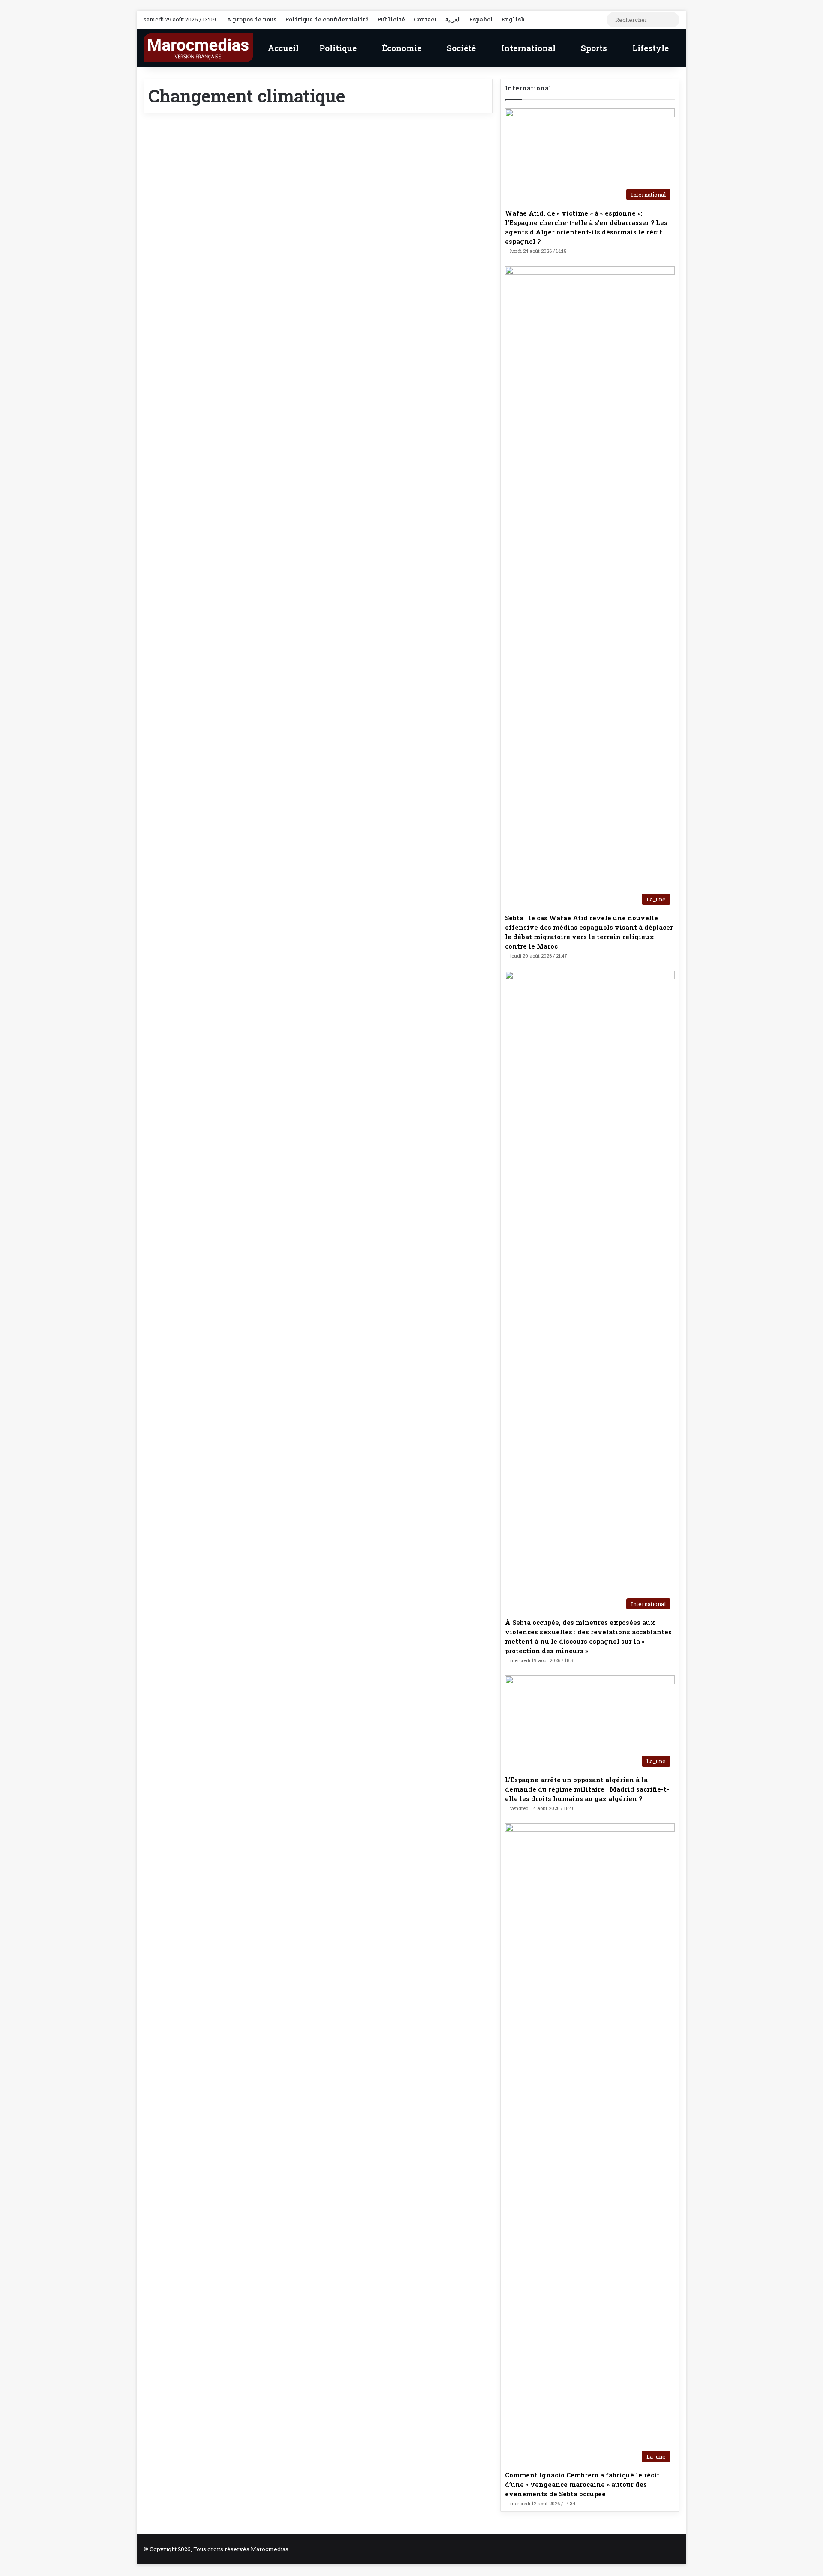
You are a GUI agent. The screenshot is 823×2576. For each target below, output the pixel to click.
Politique (337, 48)
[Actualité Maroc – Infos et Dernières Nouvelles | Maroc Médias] (198, 48)
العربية (453, 19)
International (527, 48)
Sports (593, 48)
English (513, 19)
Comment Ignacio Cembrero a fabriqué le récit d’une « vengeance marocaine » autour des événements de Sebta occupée (582, 2484)
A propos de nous (252, 19)
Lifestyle (649, 48)
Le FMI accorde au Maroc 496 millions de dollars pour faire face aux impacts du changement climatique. (225, 191)
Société (460, 48)
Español (481, 19)
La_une (171, 145)
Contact (425, 19)
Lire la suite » (188, 408)
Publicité (391, 19)
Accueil (282, 48)
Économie (401, 48)
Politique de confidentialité (327, 19)
